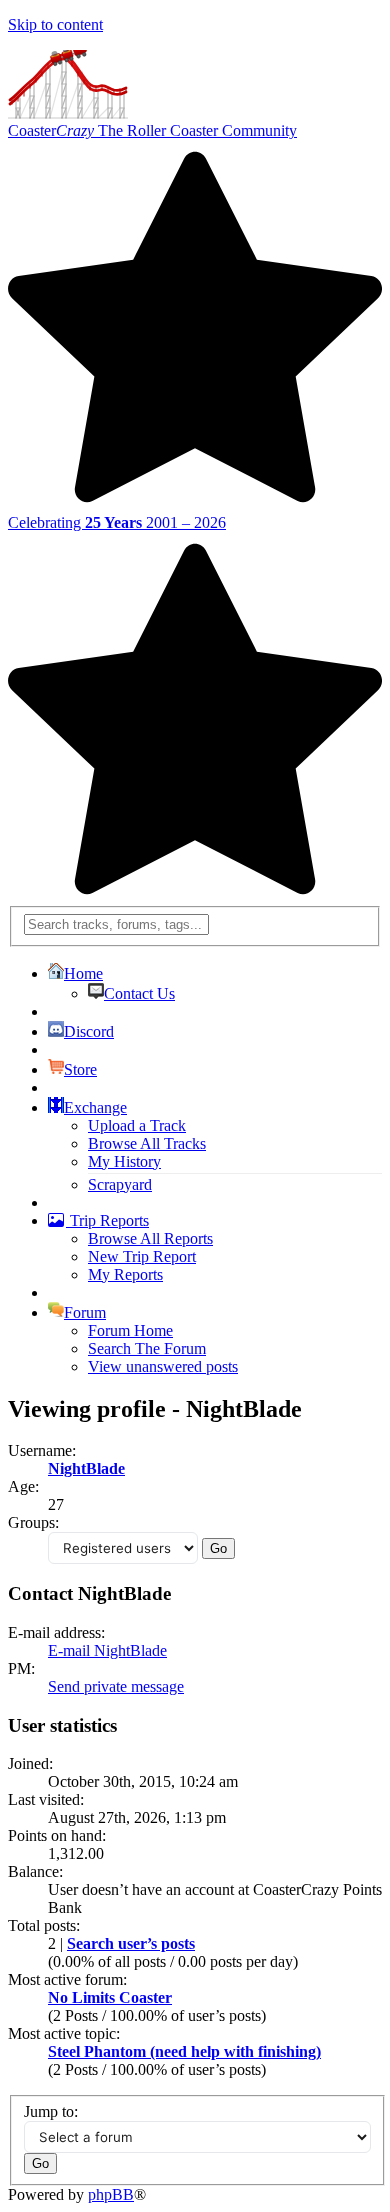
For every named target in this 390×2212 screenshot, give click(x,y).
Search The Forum (147, 1348)
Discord (89, 1031)
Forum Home (130, 1330)
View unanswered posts (163, 1366)
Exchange (95, 1107)
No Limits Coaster (110, 1997)
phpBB (111, 2194)
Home (83, 973)
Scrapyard (120, 1184)
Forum (85, 1312)
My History (124, 1161)
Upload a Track (137, 1125)
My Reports (125, 1274)
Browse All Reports (150, 1238)
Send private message (116, 1686)
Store (80, 1069)
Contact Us (139, 993)
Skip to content (55, 24)
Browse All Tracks (147, 1143)
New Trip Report (142, 1256)
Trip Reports (107, 1220)
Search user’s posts (131, 1943)
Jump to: (51, 2111)
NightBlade (86, 1468)
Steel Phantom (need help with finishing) (184, 2051)
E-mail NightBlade (107, 1650)
